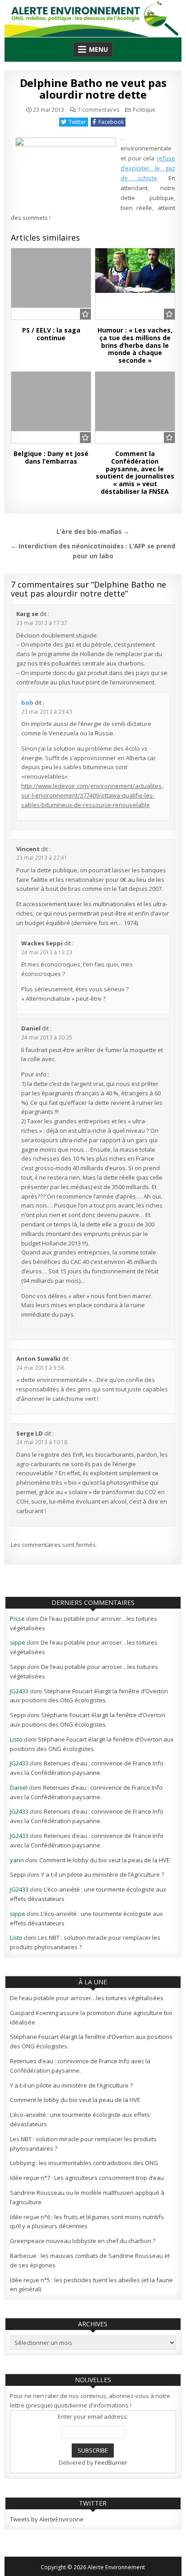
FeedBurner (111, 2462)
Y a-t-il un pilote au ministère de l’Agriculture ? (102, 1874)
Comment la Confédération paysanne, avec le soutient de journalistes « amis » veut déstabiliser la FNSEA (135, 472)
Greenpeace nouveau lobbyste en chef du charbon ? (83, 2241)
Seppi (18, 1667)
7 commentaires (98, 110)
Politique (144, 110)
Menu (98, 49)
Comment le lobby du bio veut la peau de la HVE (105, 1860)
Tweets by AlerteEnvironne (47, 2519)
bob (27, 702)
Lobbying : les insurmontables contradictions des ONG (84, 2163)
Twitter (77, 122)
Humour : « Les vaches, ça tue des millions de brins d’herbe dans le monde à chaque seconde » (135, 345)
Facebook (111, 122)
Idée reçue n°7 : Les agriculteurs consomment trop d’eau (87, 2178)
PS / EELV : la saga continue (51, 334)
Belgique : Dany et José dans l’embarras (51, 457)
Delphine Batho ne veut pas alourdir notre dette (93, 89)
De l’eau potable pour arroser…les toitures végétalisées (87, 1998)
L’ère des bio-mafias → (93, 531)
